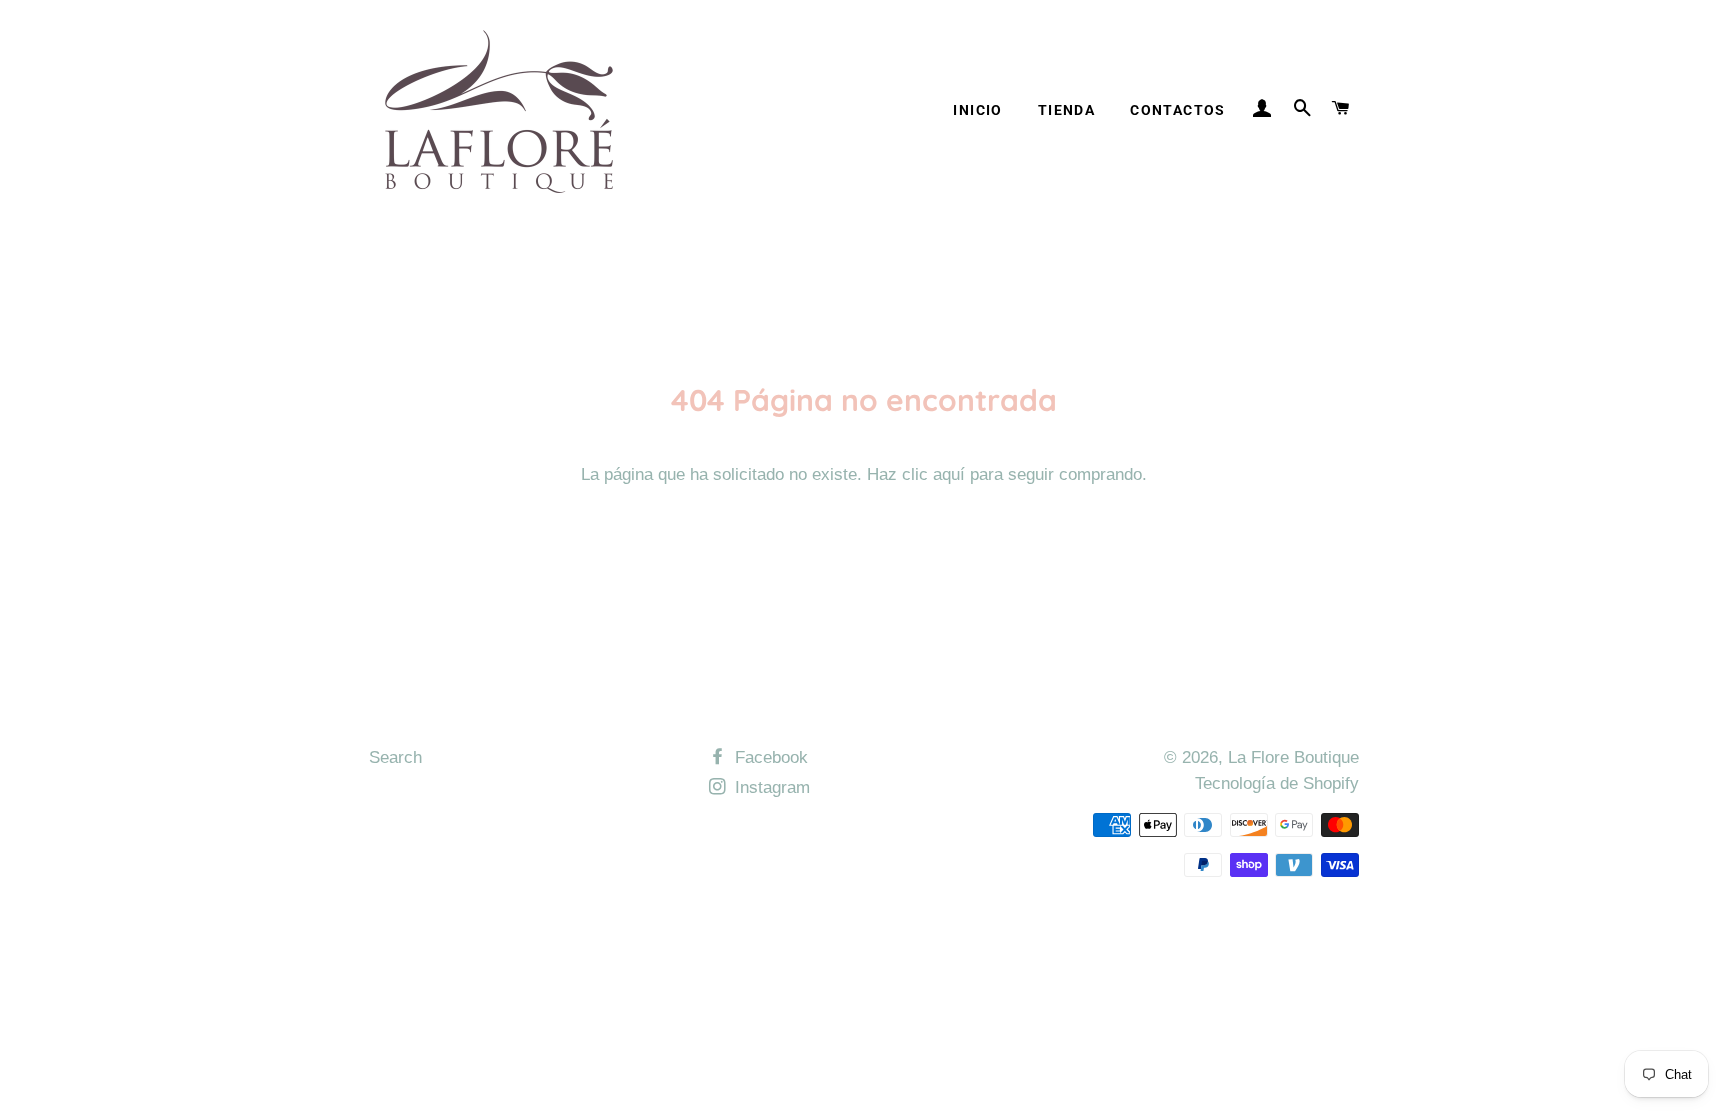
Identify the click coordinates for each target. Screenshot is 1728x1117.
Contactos (1178, 110)
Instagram (770, 787)
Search (395, 757)
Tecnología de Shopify (1277, 783)
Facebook (769, 757)
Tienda (1066, 110)
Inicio (977, 110)
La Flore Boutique (1293, 757)
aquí (949, 474)
